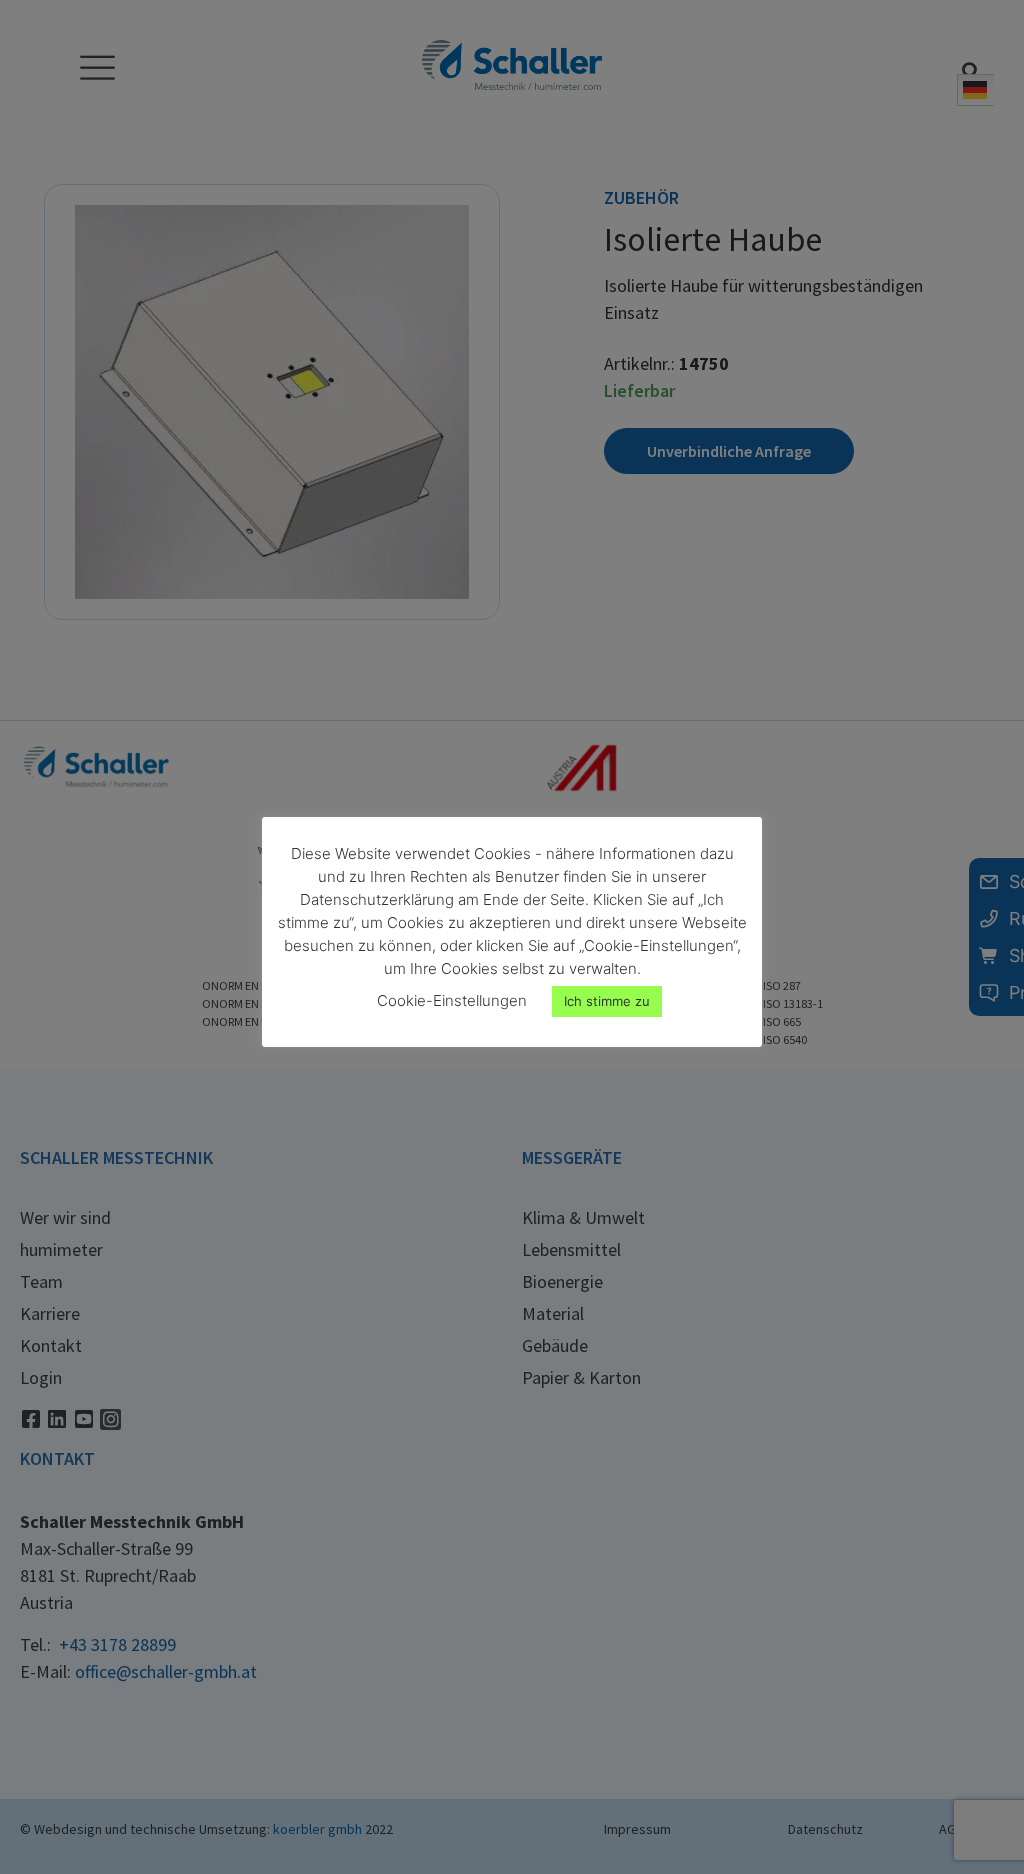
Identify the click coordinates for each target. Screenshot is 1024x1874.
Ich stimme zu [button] (607, 1001)
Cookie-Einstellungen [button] (452, 1000)
